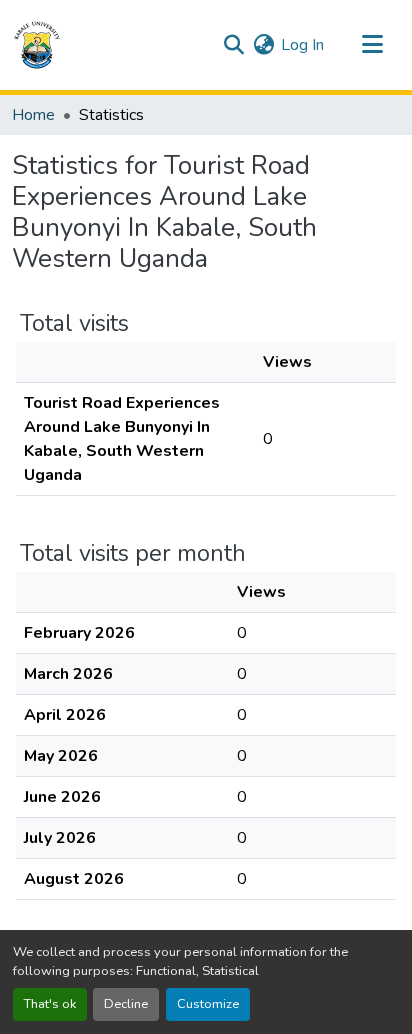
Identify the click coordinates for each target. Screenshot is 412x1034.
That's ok (50, 1004)
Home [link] (33, 115)
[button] (37, 45)
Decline (126, 1004)
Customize (208, 1004)
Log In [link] (302, 45)
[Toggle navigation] (372, 45)
